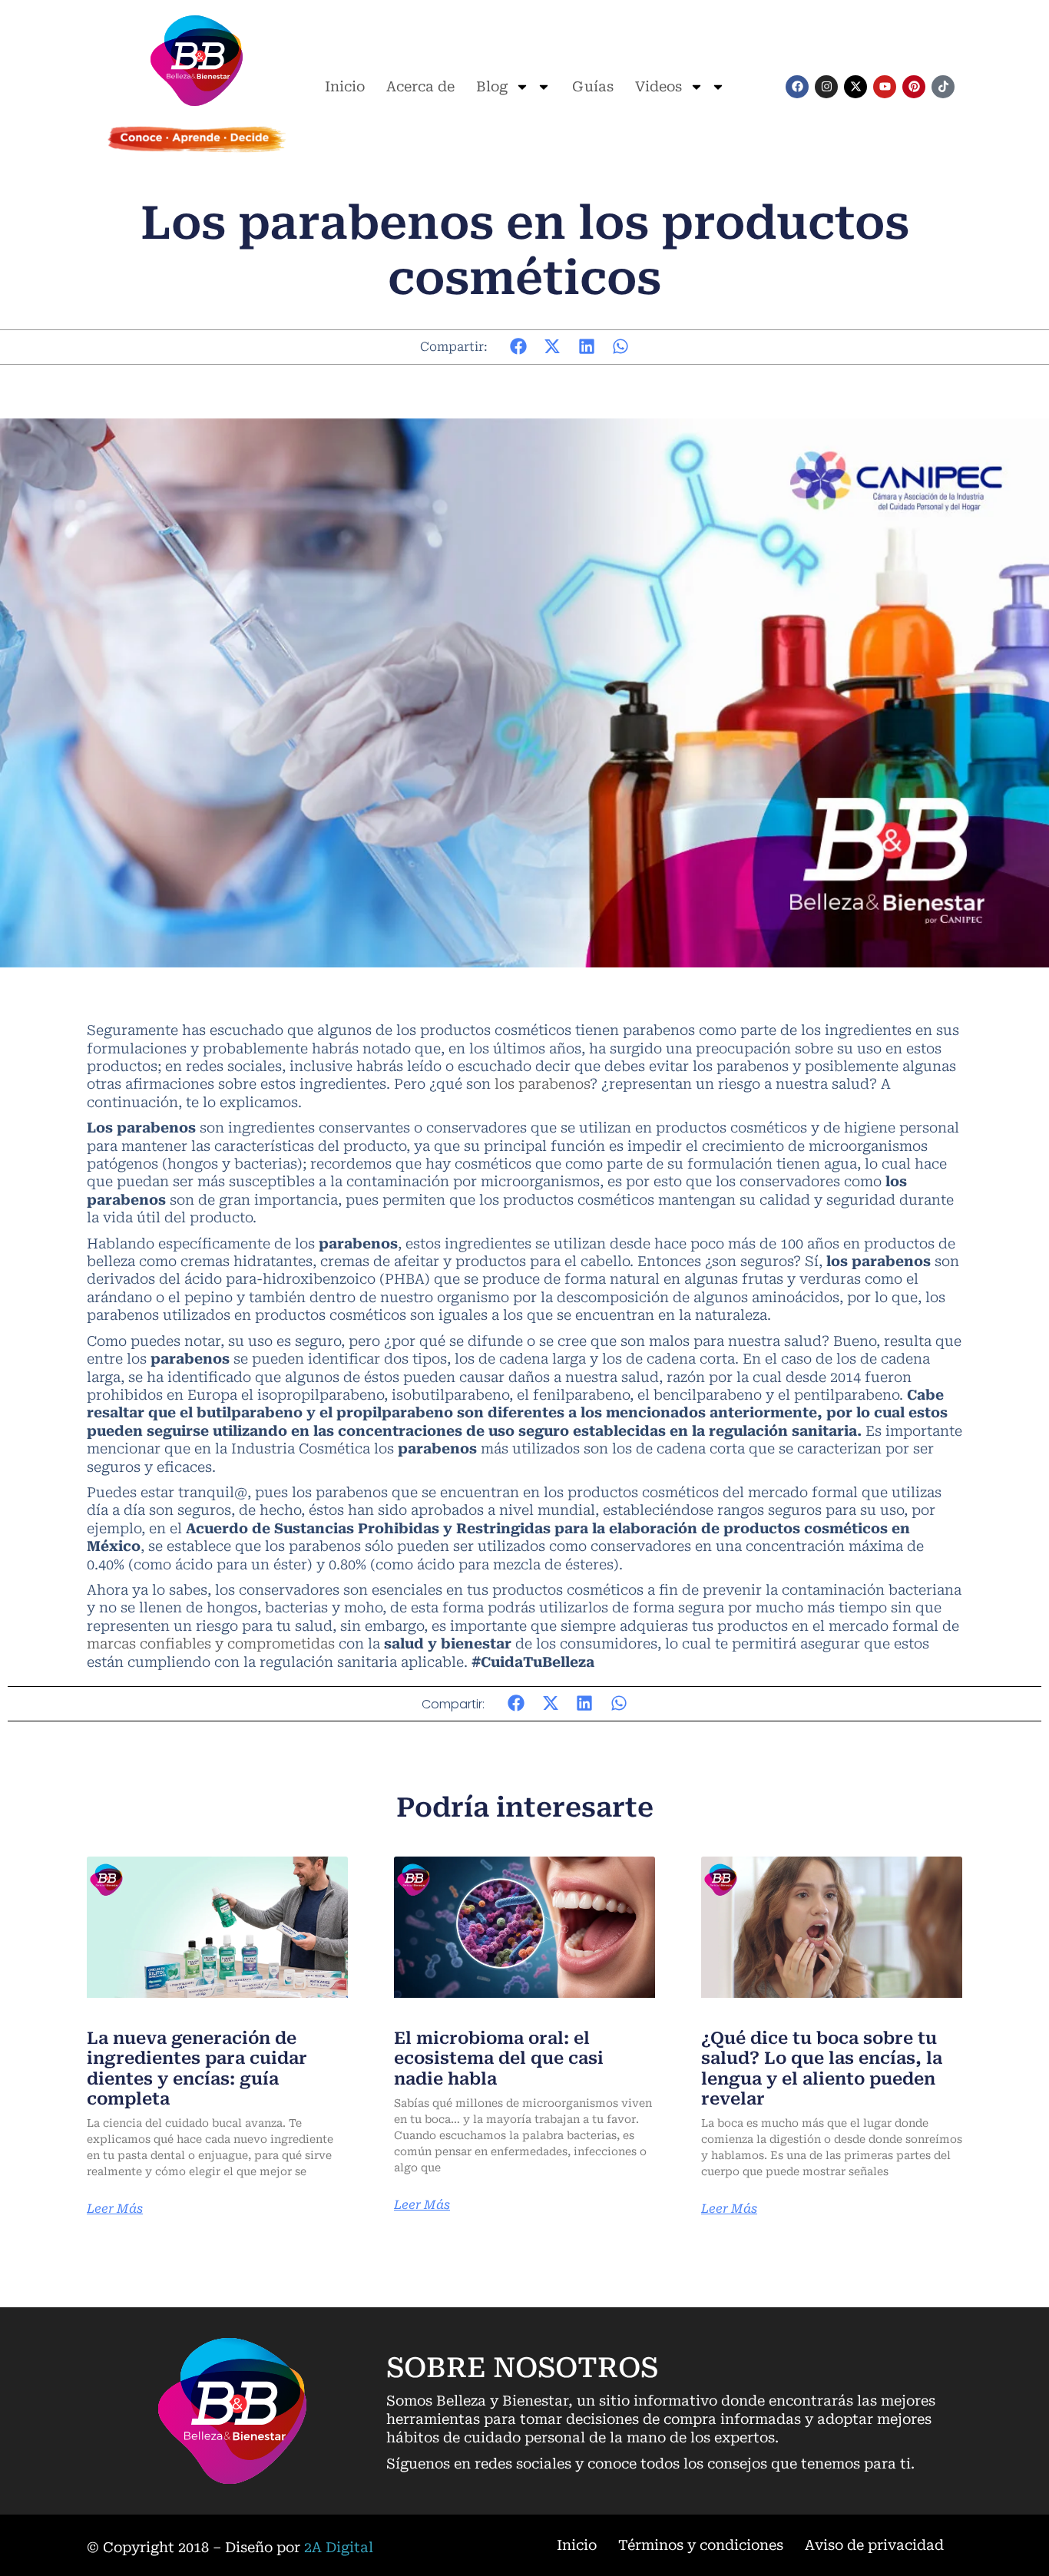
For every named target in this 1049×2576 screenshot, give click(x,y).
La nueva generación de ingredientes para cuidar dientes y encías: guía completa (197, 2068)
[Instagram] (826, 87)
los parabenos (542, 1084)
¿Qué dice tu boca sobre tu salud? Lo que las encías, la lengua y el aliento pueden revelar (822, 2068)
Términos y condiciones (701, 2545)
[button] (519, 347)
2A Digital (339, 2547)
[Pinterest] (914, 87)
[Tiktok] (943, 87)
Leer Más (115, 2209)
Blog (492, 86)
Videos (659, 86)
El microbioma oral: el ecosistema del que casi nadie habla (499, 2058)
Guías (593, 86)
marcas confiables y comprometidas (211, 1643)
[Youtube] (885, 87)
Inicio (345, 86)
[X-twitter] (855, 87)
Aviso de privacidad (874, 2545)
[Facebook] (797, 87)
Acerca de (420, 86)
